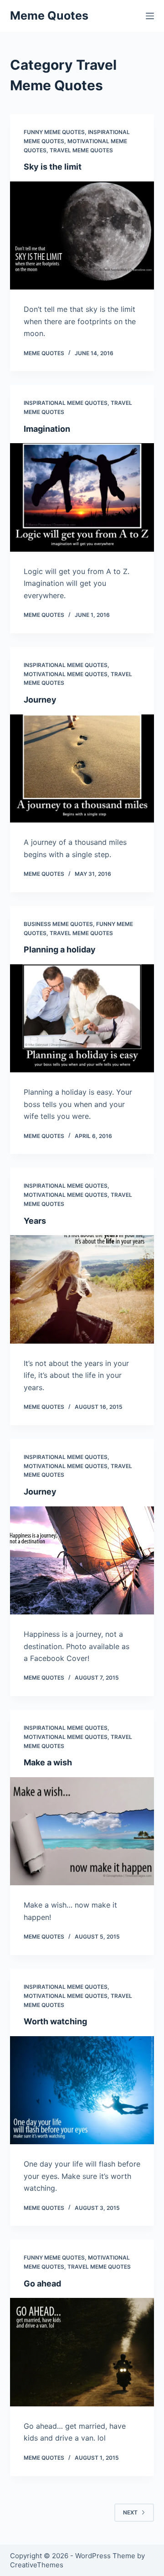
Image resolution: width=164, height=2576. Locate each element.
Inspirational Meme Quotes (66, 403)
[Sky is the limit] (82, 236)
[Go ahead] (82, 2352)
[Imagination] (82, 497)
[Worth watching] (82, 2090)
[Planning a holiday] (82, 1019)
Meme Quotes (49, 16)
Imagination (47, 429)
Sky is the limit (53, 167)
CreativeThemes (37, 2565)
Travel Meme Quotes (81, 150)
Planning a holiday (60, 949)
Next (130, 2512)
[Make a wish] (82, 1831)
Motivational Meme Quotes (66, 674)
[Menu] (150, 16)
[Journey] (82, 769)
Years (35, 1221)
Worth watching (55, 2021)
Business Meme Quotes (58, 924)
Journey (40, 700)
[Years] (82, 1289)
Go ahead (42, 2284)
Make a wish (48, 1762)
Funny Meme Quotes (54, 132)
